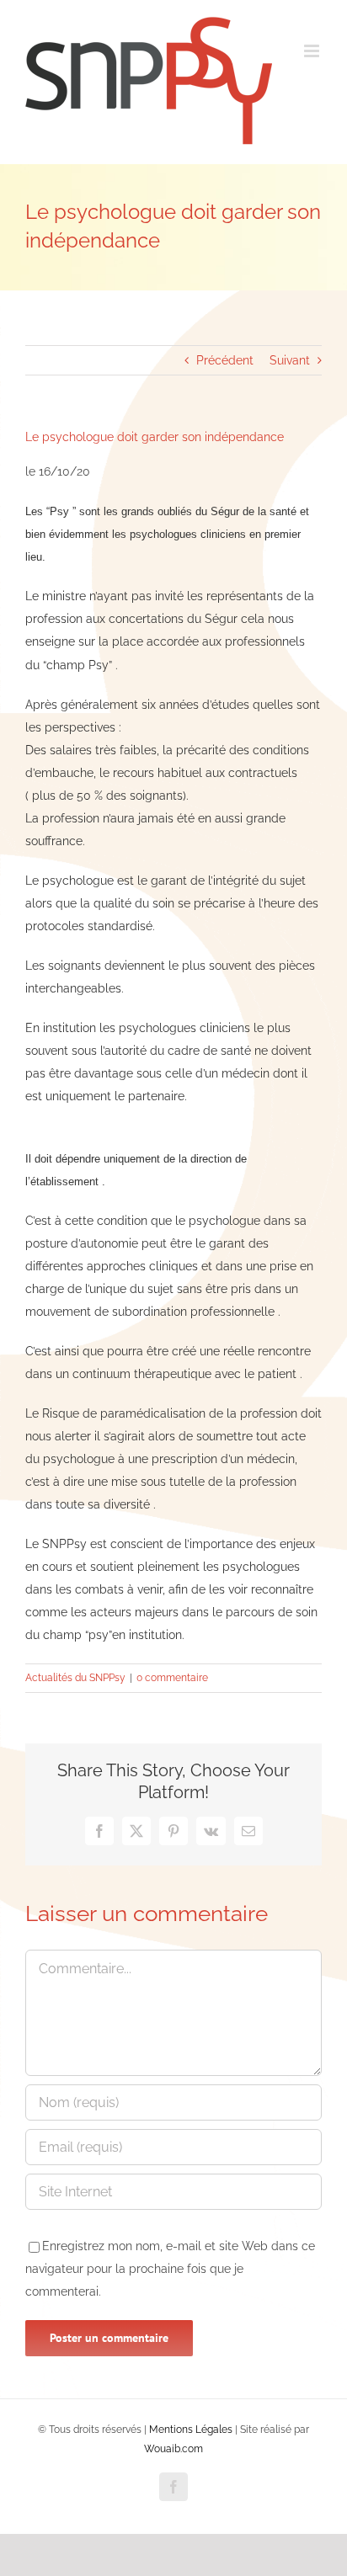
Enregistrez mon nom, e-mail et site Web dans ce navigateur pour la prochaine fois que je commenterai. (170, 2269)
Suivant (290, 360)
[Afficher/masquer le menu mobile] (313, 51)
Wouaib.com (173, 2449)
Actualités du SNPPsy (75, 1678)
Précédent (225, 360)
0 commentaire (172, 1678)
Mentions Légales (191, 2430)
